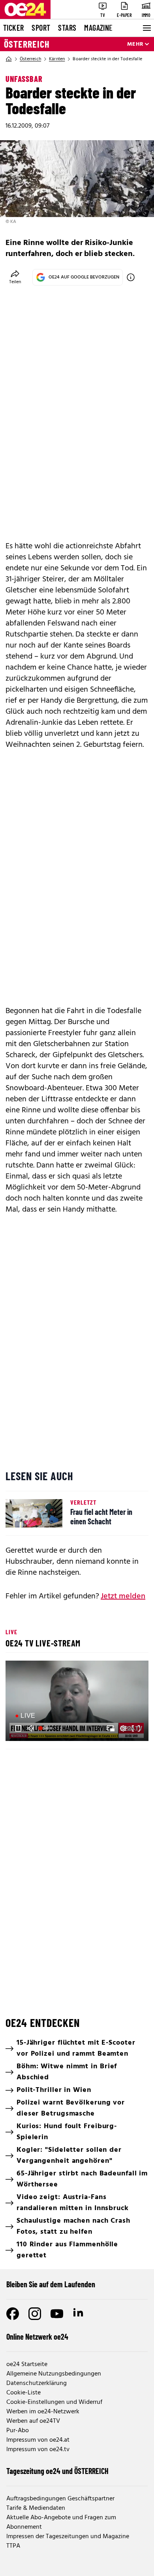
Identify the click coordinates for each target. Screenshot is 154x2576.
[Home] (9, 59)
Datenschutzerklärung (37, 2383)
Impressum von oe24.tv (38, 2450)
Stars (67, 28)
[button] (78, 1702)
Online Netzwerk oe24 (37, 2337)
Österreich (27, 44)
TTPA (13, 2546)
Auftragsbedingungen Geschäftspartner (60, 2499)
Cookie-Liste (23, 2393)
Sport (41, 28)
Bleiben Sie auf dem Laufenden (51, 2284)
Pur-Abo (18, 2431)
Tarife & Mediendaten (36, 2508)
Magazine (98, 28)
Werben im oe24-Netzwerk (43, 2412)
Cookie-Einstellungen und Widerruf (54, 2402)
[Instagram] (35, 2314)
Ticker (13, 28)
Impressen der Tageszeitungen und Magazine (68, 2537)
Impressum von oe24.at (38, 2440)
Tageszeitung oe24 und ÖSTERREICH (57, 2471)
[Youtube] (57, 2314)
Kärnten (57, 59)
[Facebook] (13, 2314)
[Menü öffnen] (146, 28)
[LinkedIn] (79, 2314)
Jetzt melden (123, 1596)
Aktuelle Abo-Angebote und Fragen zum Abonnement (61, 2522)
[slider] (46, 1728)
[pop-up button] (123, 1728)
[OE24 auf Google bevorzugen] (131, 277)
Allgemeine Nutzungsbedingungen (54, 2374)
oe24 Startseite (27, 2364)
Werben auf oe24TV (33, 2421)
